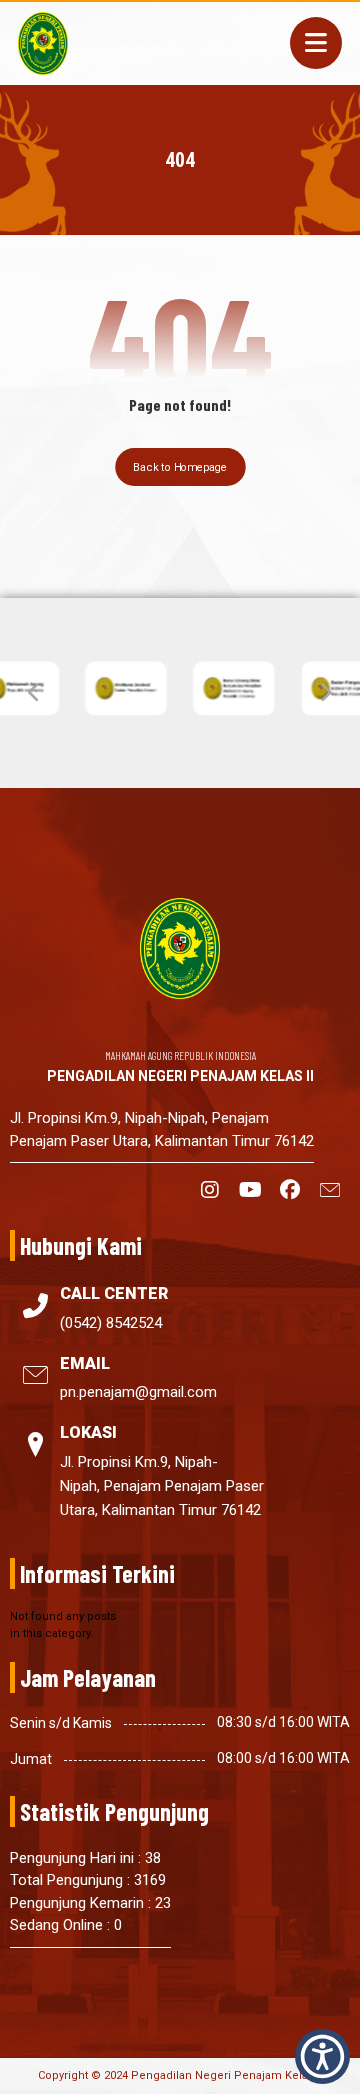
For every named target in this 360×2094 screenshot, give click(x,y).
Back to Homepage (180, 467)
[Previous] (35, 693)
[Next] (325, 693)
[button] (316, 43)
